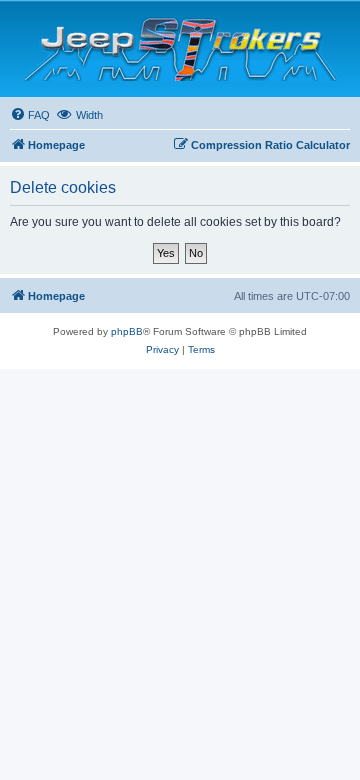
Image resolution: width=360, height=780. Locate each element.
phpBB (127, 331)
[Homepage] (180, 49)
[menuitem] (30, 115)
